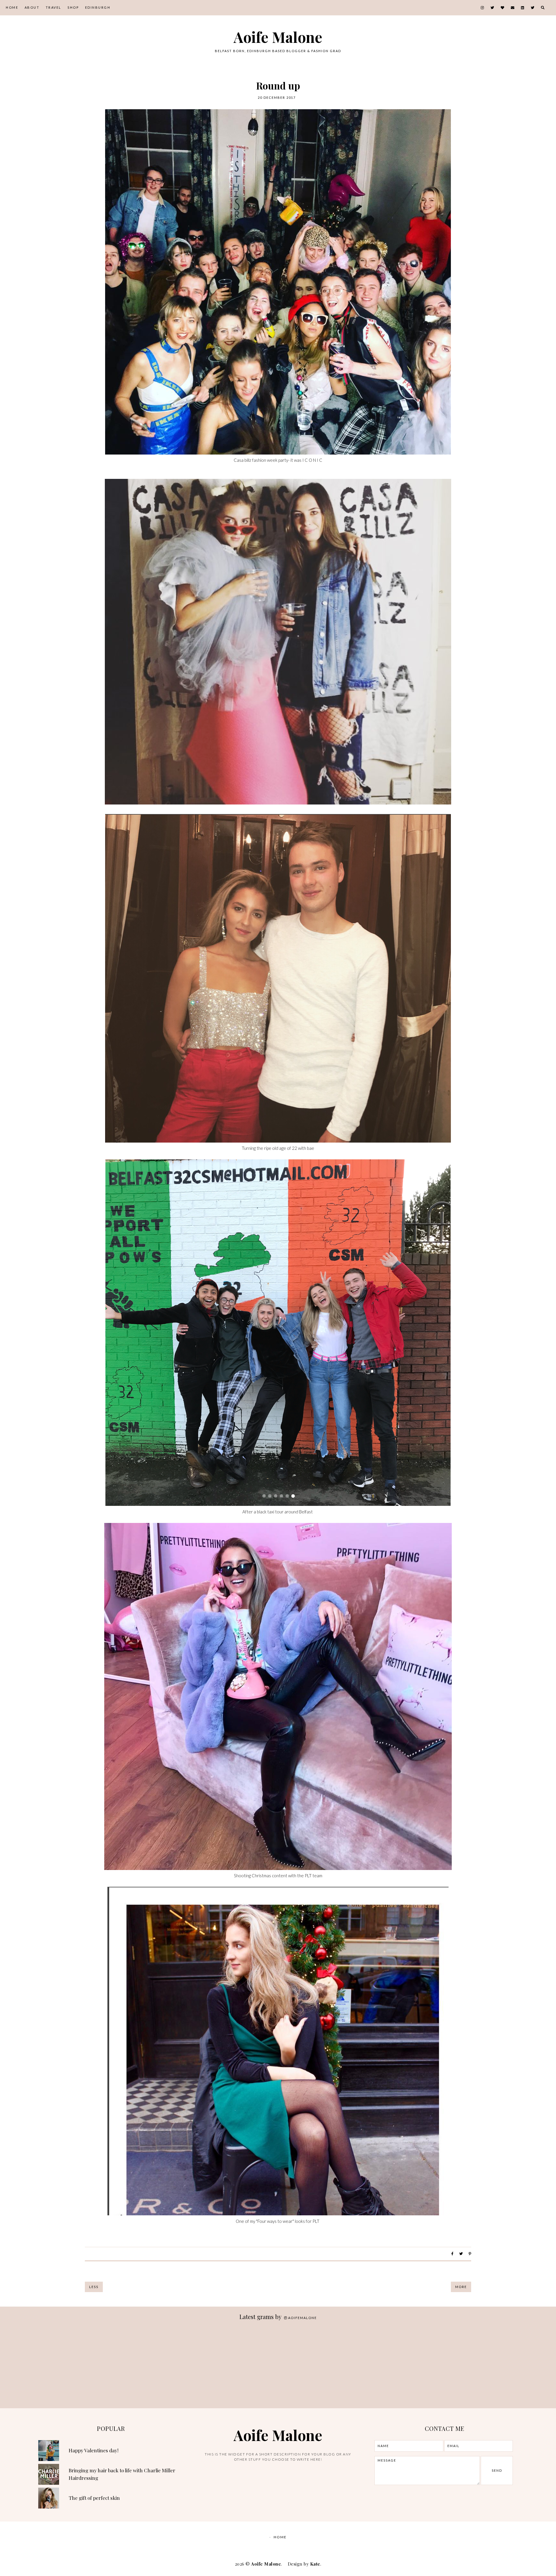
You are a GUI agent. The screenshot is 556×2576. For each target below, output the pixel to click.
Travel (54, 7)
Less (94, 2287)
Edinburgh (98, 7)
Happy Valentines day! (94, 2450)
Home (12, 7)
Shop (73, 7)
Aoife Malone (278, 37)
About (32, 7)
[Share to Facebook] (452, 2254)
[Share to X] (461, 2254)
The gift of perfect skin (94, 2498)
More (461, 2287)
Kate (315, 2564)
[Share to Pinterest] (470, 2254)
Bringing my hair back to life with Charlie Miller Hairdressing (122, 2474)
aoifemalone (302, 2318)
